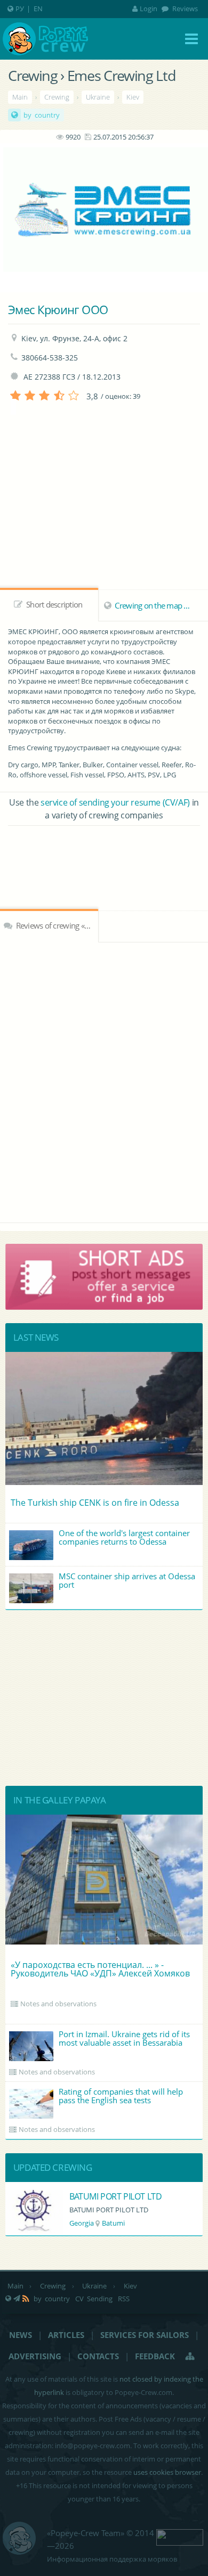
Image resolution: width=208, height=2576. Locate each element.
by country (42, 115)
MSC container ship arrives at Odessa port (127, 1580)
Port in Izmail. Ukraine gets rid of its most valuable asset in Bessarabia (124, 2038)
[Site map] (190, 2356)
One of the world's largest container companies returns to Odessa (124, 1537)
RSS (124, 2299)
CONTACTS (98, 2356)
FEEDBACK (155, 2356)
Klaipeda (121, 2223)
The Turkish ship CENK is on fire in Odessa (95, 1503)
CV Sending (94, 2299)
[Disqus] (104, 1081)
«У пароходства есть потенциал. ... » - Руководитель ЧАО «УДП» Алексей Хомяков (100, 1969)
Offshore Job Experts (109, 2196)
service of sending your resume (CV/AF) (115, 802)
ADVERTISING (35, 2356)
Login (149, 9)
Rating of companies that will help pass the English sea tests (121, 2096)
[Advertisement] (104, 855)
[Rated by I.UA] (180, 2537)
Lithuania (84, 2223)
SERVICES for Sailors (145, 2335)
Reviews (184, 9)
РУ (20, 9)
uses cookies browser (167, 2472)
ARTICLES (66, 2335)
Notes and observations (58, 2004)
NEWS (21, 2335)
